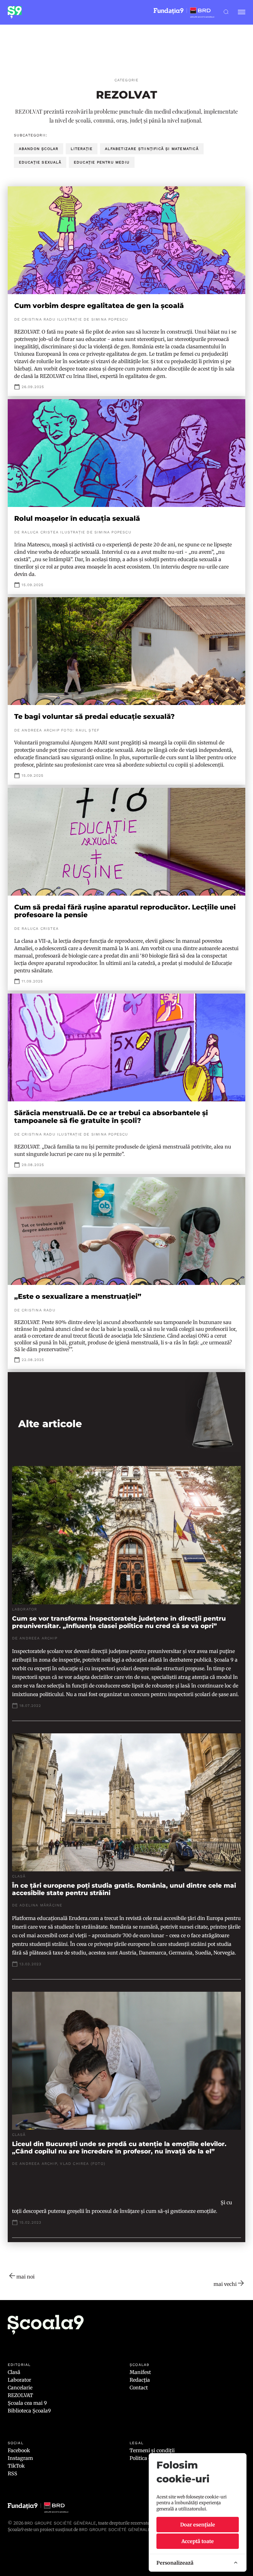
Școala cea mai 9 (27, 2403)
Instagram (20, 2458)
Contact (139, 2388)
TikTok (16, 2466)
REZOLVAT (20, 2395)
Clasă (14, 2372)
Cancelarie (20, 2388)
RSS (12, 2473)
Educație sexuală (40, 162)
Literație (82, 149)
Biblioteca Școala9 (29, 2411)
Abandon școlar (39, 149)
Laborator (19, 2380)
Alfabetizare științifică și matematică (152, 149)
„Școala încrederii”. (197, 2202)
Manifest (140, 2372)
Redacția (140, 2380)
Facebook (19, 2450)
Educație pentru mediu (102, 162)
